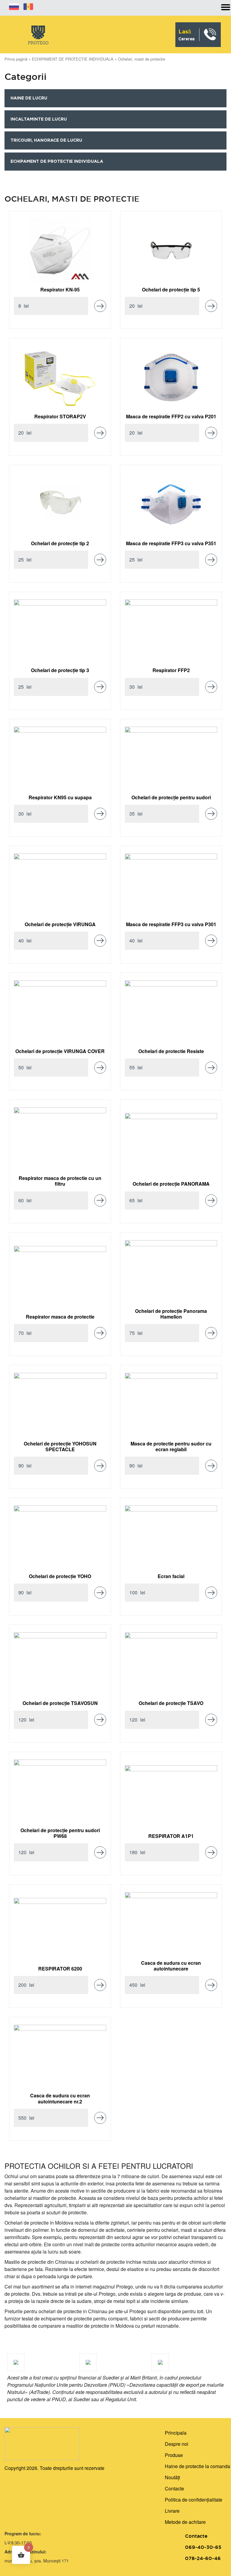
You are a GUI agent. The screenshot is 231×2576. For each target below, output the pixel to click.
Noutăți (172, 2477)
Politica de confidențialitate (194, 2500)
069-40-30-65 (203, 2547)
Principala (176, 2433)
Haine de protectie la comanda (197, 2466)
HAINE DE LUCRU (29, 98)
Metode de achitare (185, 2522)
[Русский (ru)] (14, 6)
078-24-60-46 (203, 2558)
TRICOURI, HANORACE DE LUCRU (46, 140)
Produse (174, 2455)
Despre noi (177, 2444)
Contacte (174, 2488)
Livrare (172, 2511)
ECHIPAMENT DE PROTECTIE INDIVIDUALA (73, 59)
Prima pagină (16, 59)
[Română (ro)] (28, 6)
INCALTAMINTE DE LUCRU (39, 119)
